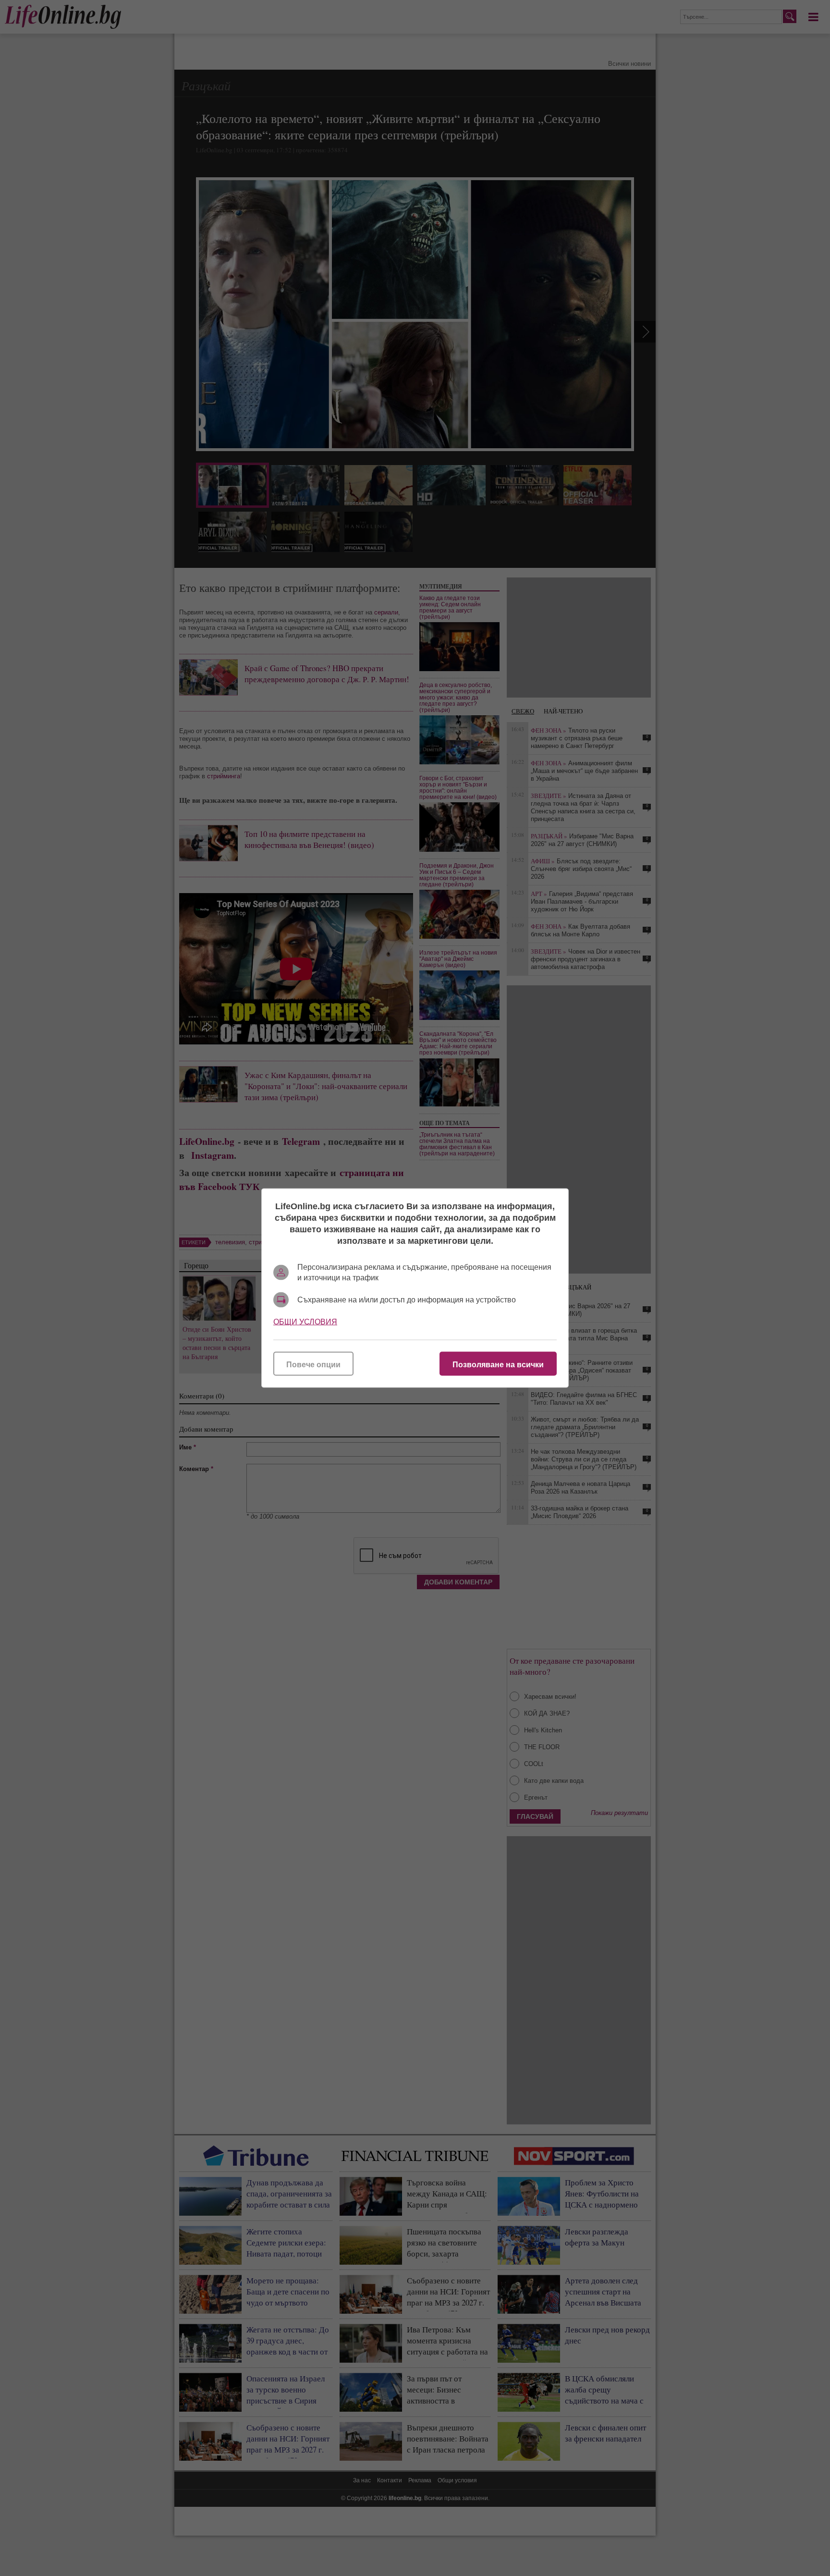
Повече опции (313, 1365)
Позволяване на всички (498, 1365)
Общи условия (305, 1322)
